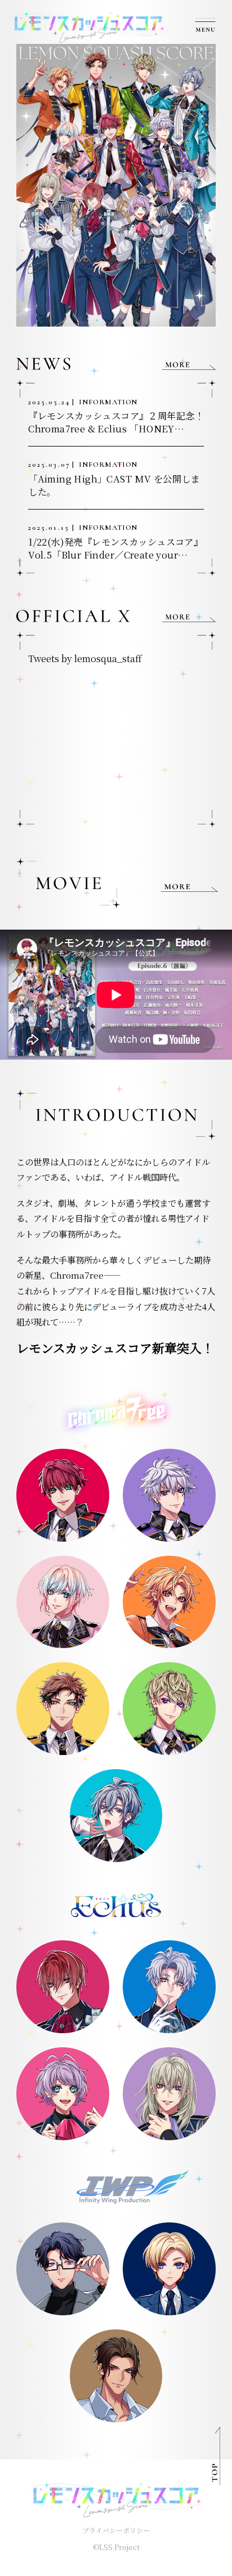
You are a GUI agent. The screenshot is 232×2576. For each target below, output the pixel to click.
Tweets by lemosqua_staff (85, 658)
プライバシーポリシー (116, 2530)
